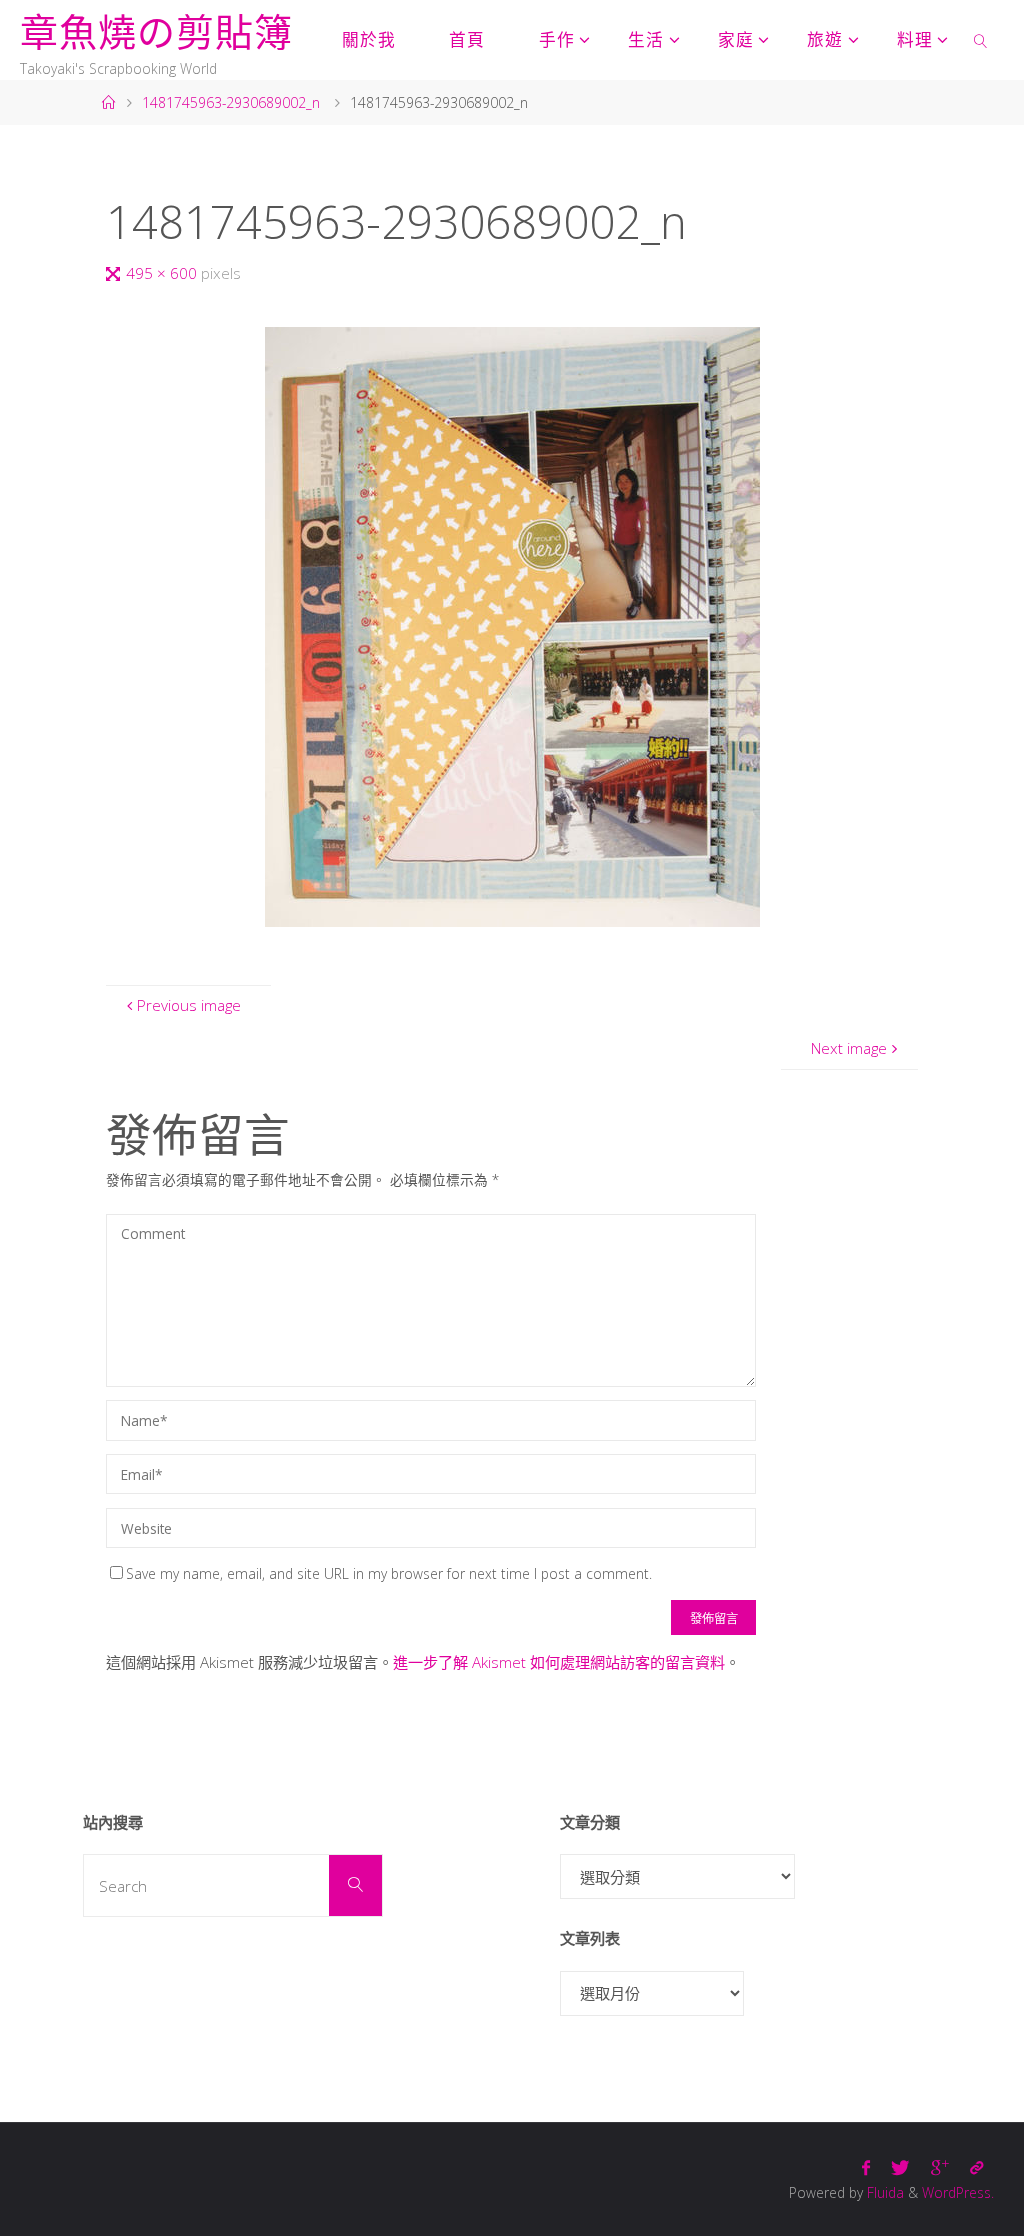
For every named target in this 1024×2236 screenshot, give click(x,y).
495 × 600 (163, 273)
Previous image (189, 1005)
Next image (849, 1048)
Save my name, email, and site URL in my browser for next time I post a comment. (389, 1573)
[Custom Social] (976, 2167)
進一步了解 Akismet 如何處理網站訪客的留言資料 (559, 1662)
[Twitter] (900, 2167)
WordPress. (958, 2192)
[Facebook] (866, 2167)
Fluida (883, 2192)
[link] (981, 40)
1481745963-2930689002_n (231, 102)
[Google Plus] (939, 2167)
